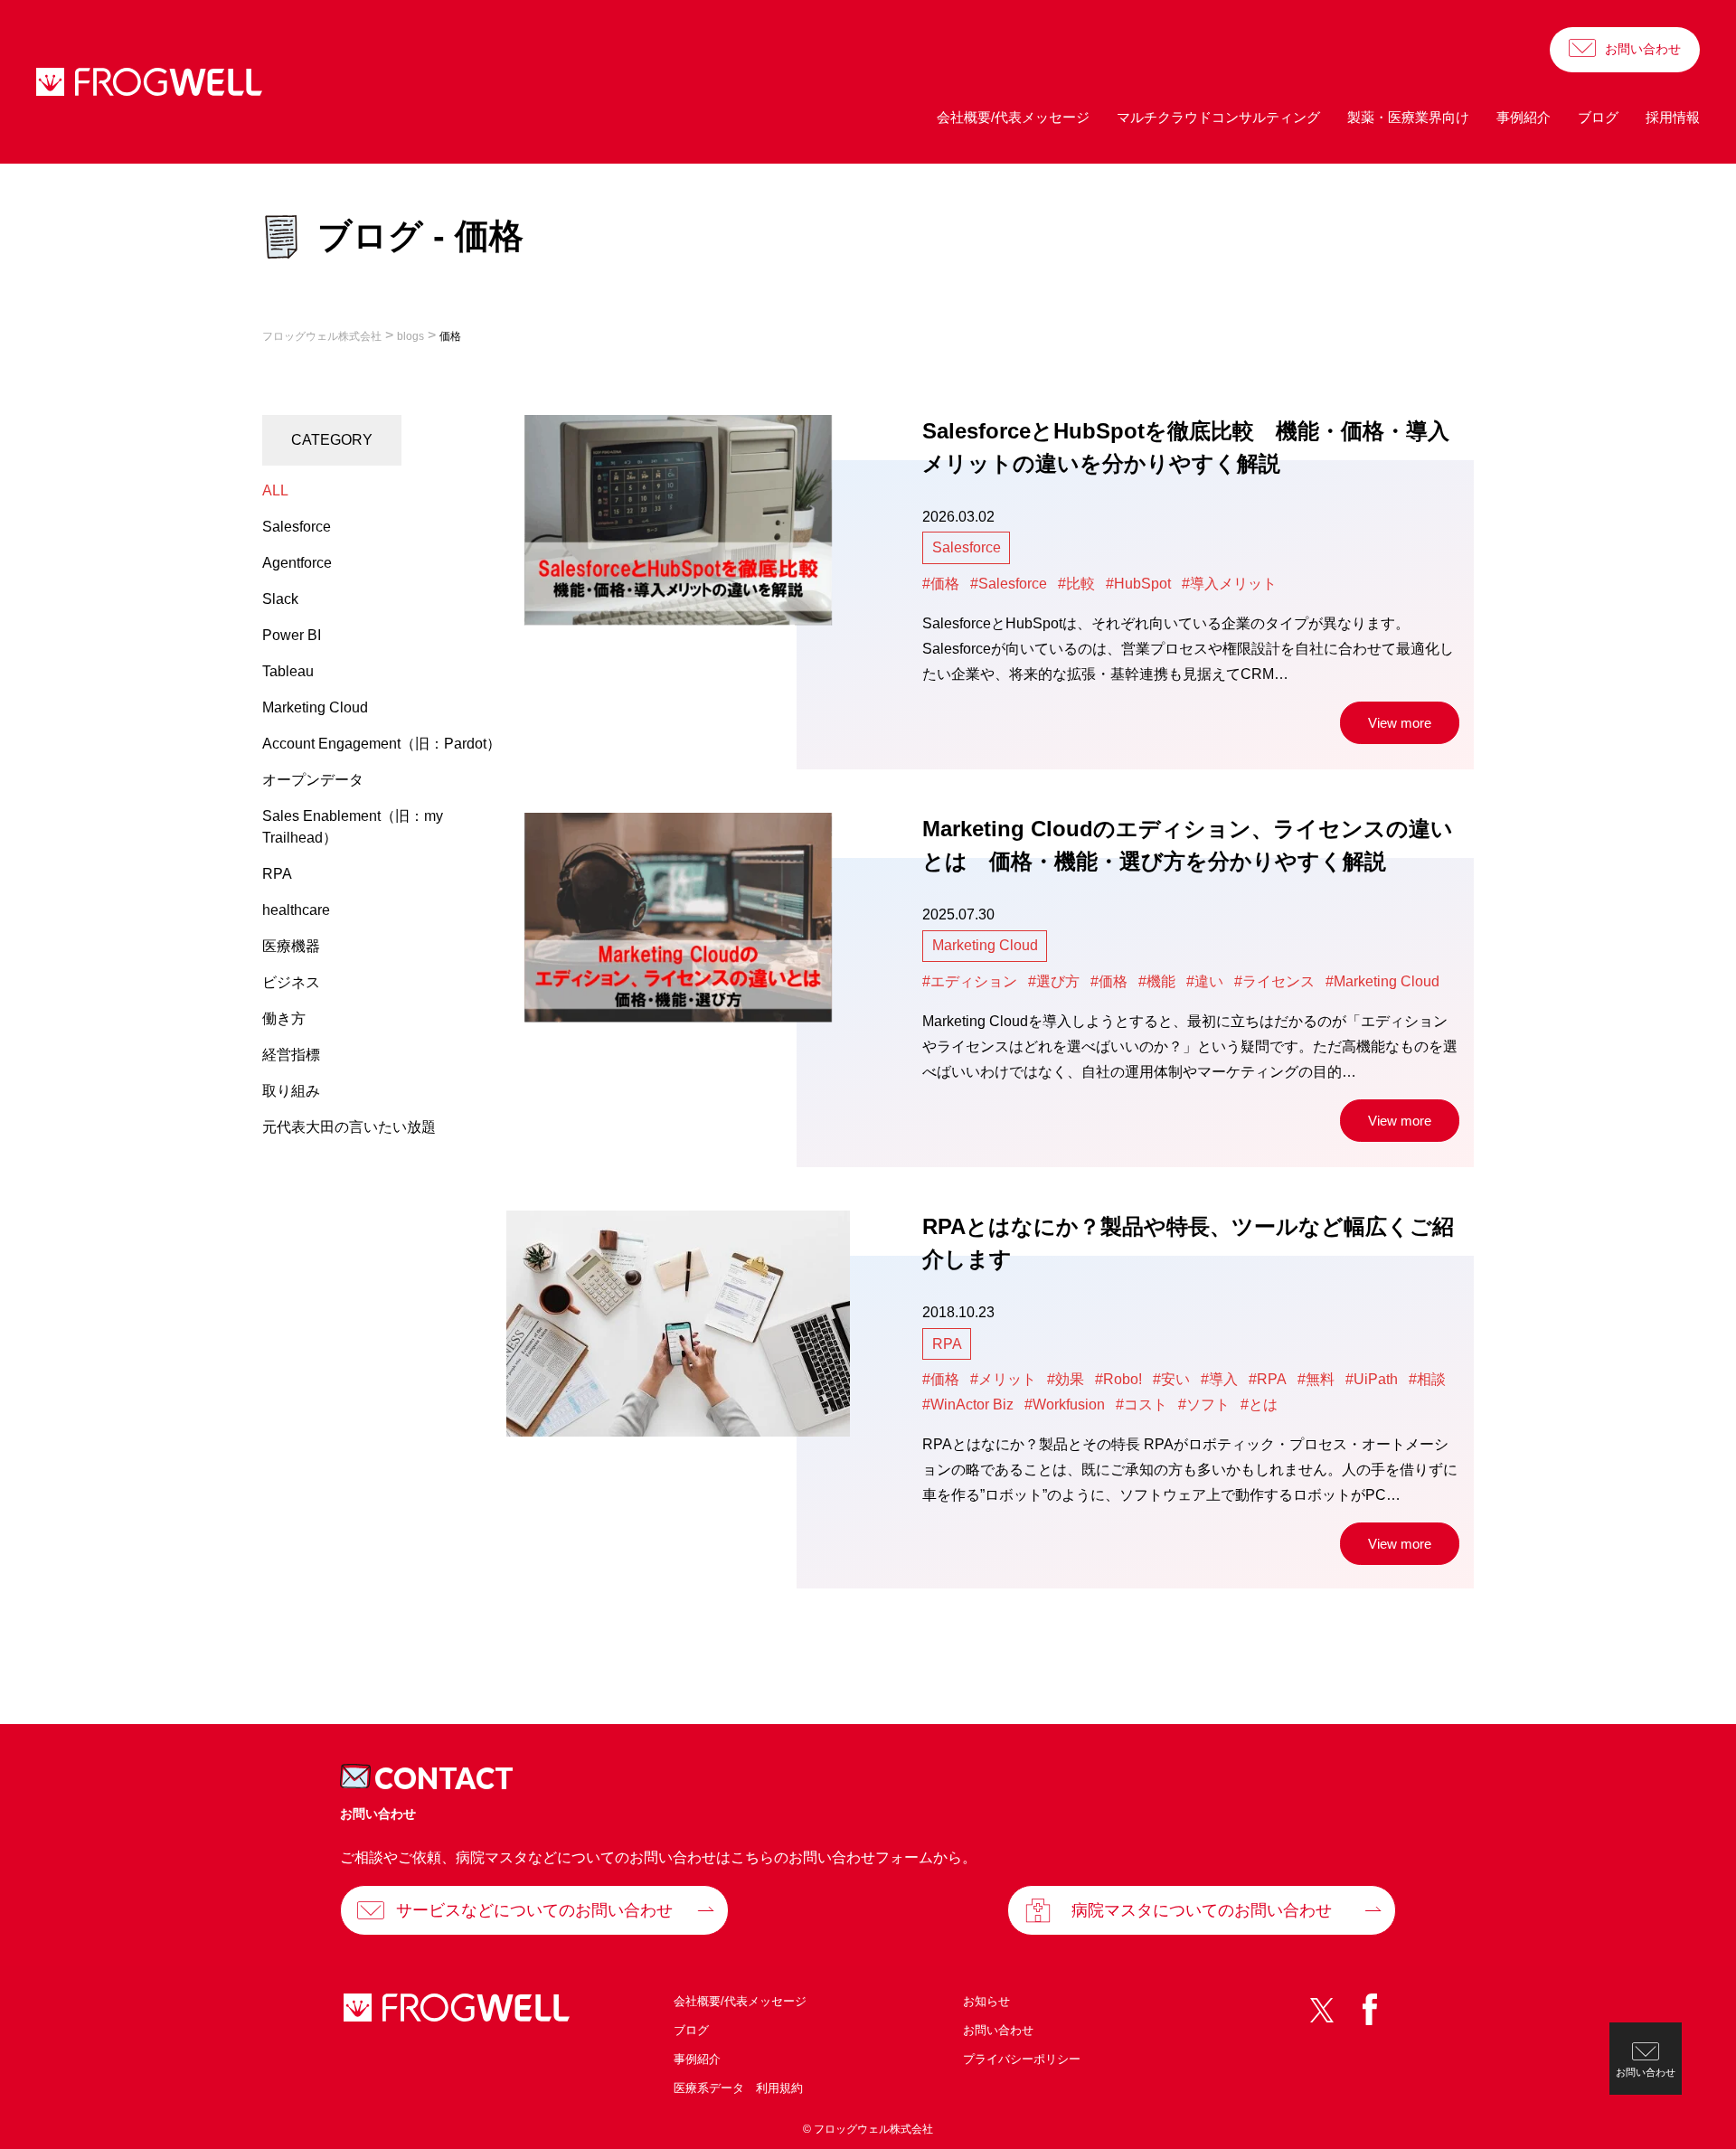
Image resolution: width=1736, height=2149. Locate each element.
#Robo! (1118, 1379)
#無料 (1316, 1379)
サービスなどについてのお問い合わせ (534, 1910)
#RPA (1268, 1379)
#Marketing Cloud (1382, 981)
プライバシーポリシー (1022, 2059)
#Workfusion (1065, 1404)
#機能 (1157, 981)
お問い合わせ (1643, 49)
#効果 (1066, 1379)
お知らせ (986, 2001)
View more (1400, 723)
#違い (1205, 981)
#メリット (1003, 1379)
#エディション (970, 981)
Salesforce (967, 547)
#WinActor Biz (968, 1404)
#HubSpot (1138, 584)
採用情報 (1673, 117)
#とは (1259, 1404)
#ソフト (1204, 1404)
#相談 (1427, 1379)
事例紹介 (1524, 117)
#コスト (1142, 1404)
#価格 (941, 584)
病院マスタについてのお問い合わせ (1202, 1910)
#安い (1171, 1379)
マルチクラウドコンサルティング (1218, 117)
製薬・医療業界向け (1408, 117)
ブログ (1598, 117)
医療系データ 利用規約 (738, 2088)
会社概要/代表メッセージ (1013, 117)
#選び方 (1054, 981)
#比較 (1076, 584)
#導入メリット (1229, 584)
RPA (947, 1344)
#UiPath (1372, 1379)
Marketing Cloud (985, 945)
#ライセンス (1274, 981)
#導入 (1219, 1379)
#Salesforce (1009, 584)
